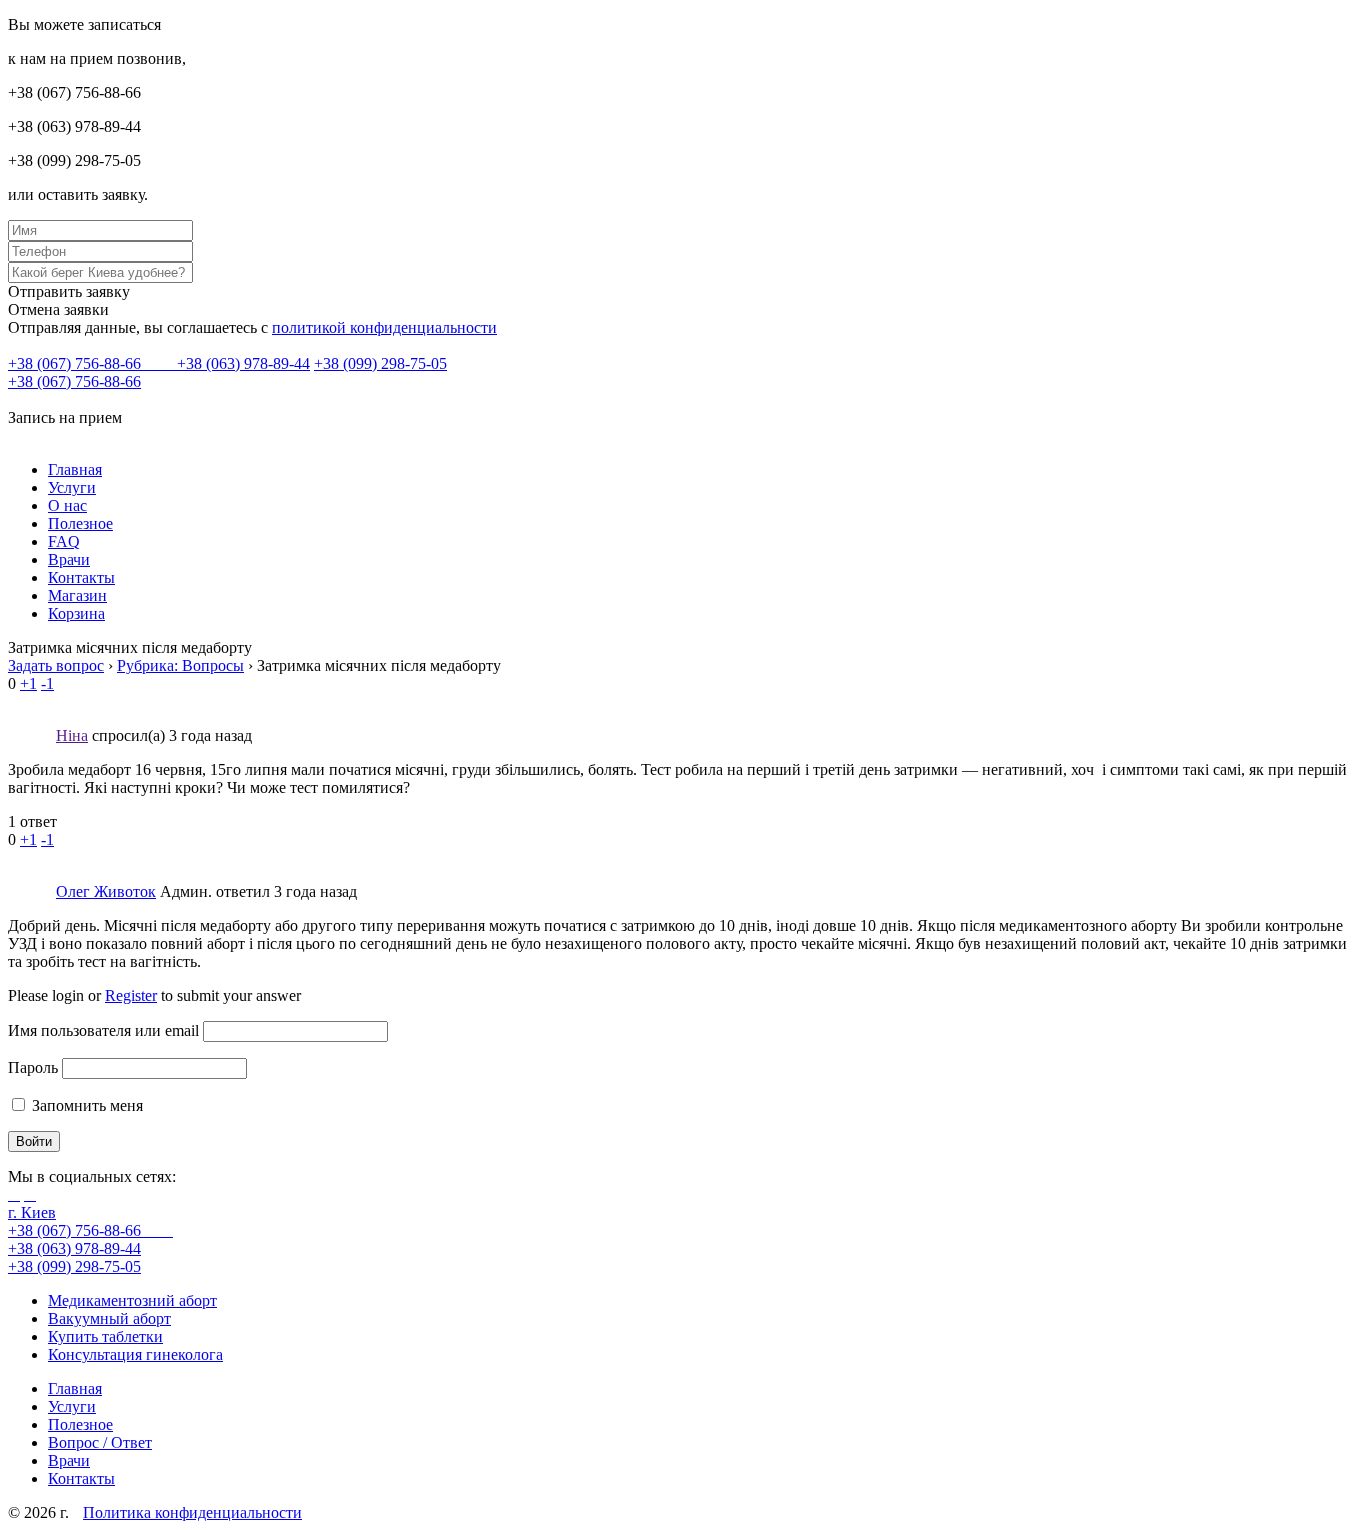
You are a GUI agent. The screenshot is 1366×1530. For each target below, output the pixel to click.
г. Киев (32, 1212)
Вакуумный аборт (109, 1318)
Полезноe (80, 523)
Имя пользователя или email (103, 1030)
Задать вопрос (56, 665)
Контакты (81, 577)
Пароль (33, 1067)
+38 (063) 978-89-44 (243, 363)
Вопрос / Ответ (100, 1442)
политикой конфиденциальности (384, 327)
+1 (28, 683)
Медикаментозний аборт (132, 1300)
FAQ (64, 541)
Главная (75, 469)
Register (131, 995)
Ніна (72, 735)
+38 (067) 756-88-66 (76, 363)
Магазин (77, 595)
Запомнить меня (85, 1105)
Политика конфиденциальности (192, 1512)
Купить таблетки (105, 1336)
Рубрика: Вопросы (180, 665)
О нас (67, 505)
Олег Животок (106, 891)
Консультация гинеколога (135, 1354)
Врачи (69, 559)
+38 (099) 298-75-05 (380, 363)
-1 (47, 683)
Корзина (76, 613)
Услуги (72, 487)
